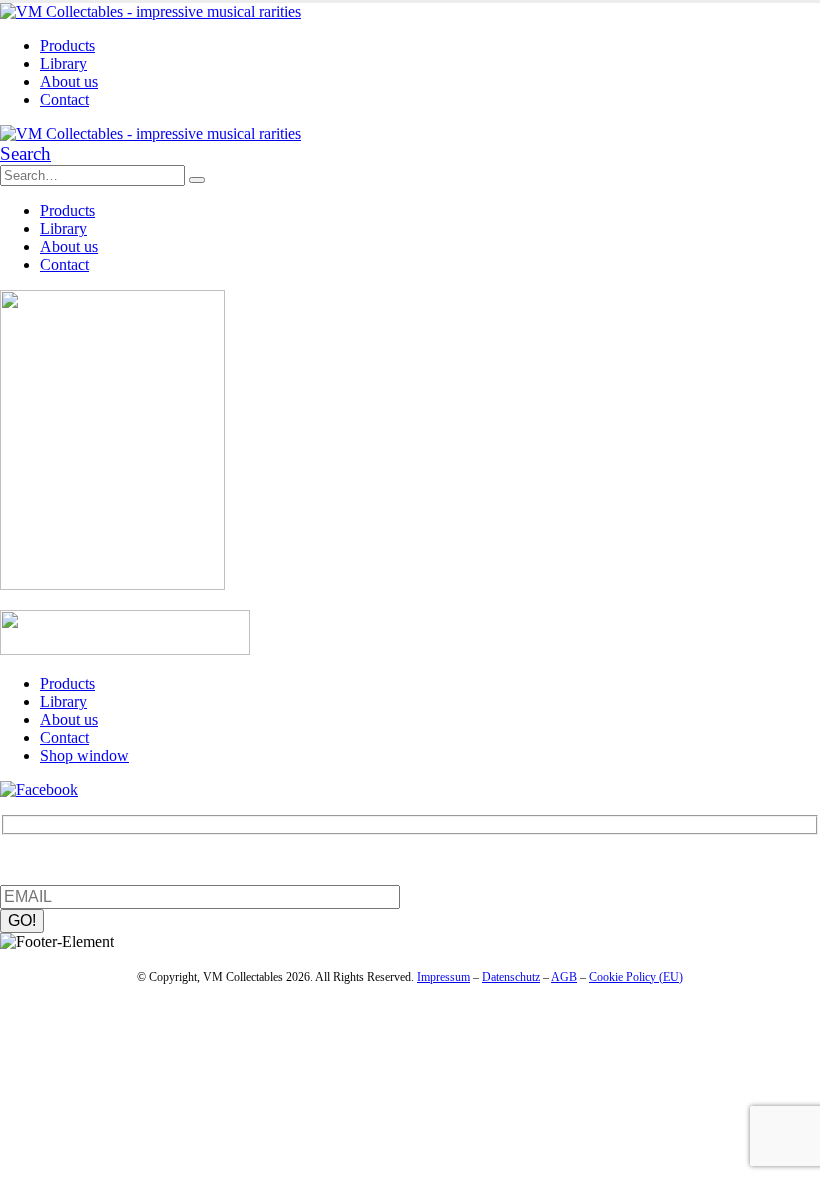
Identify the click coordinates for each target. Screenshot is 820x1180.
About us (69, 81)
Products (67, 45)
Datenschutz (511, 977)
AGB (564, 977)
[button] (25, 153)
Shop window (84, 755)
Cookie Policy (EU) (636, 977)
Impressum (443, 977)
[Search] (197, 180)
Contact (64, 99)
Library (63, 63)
